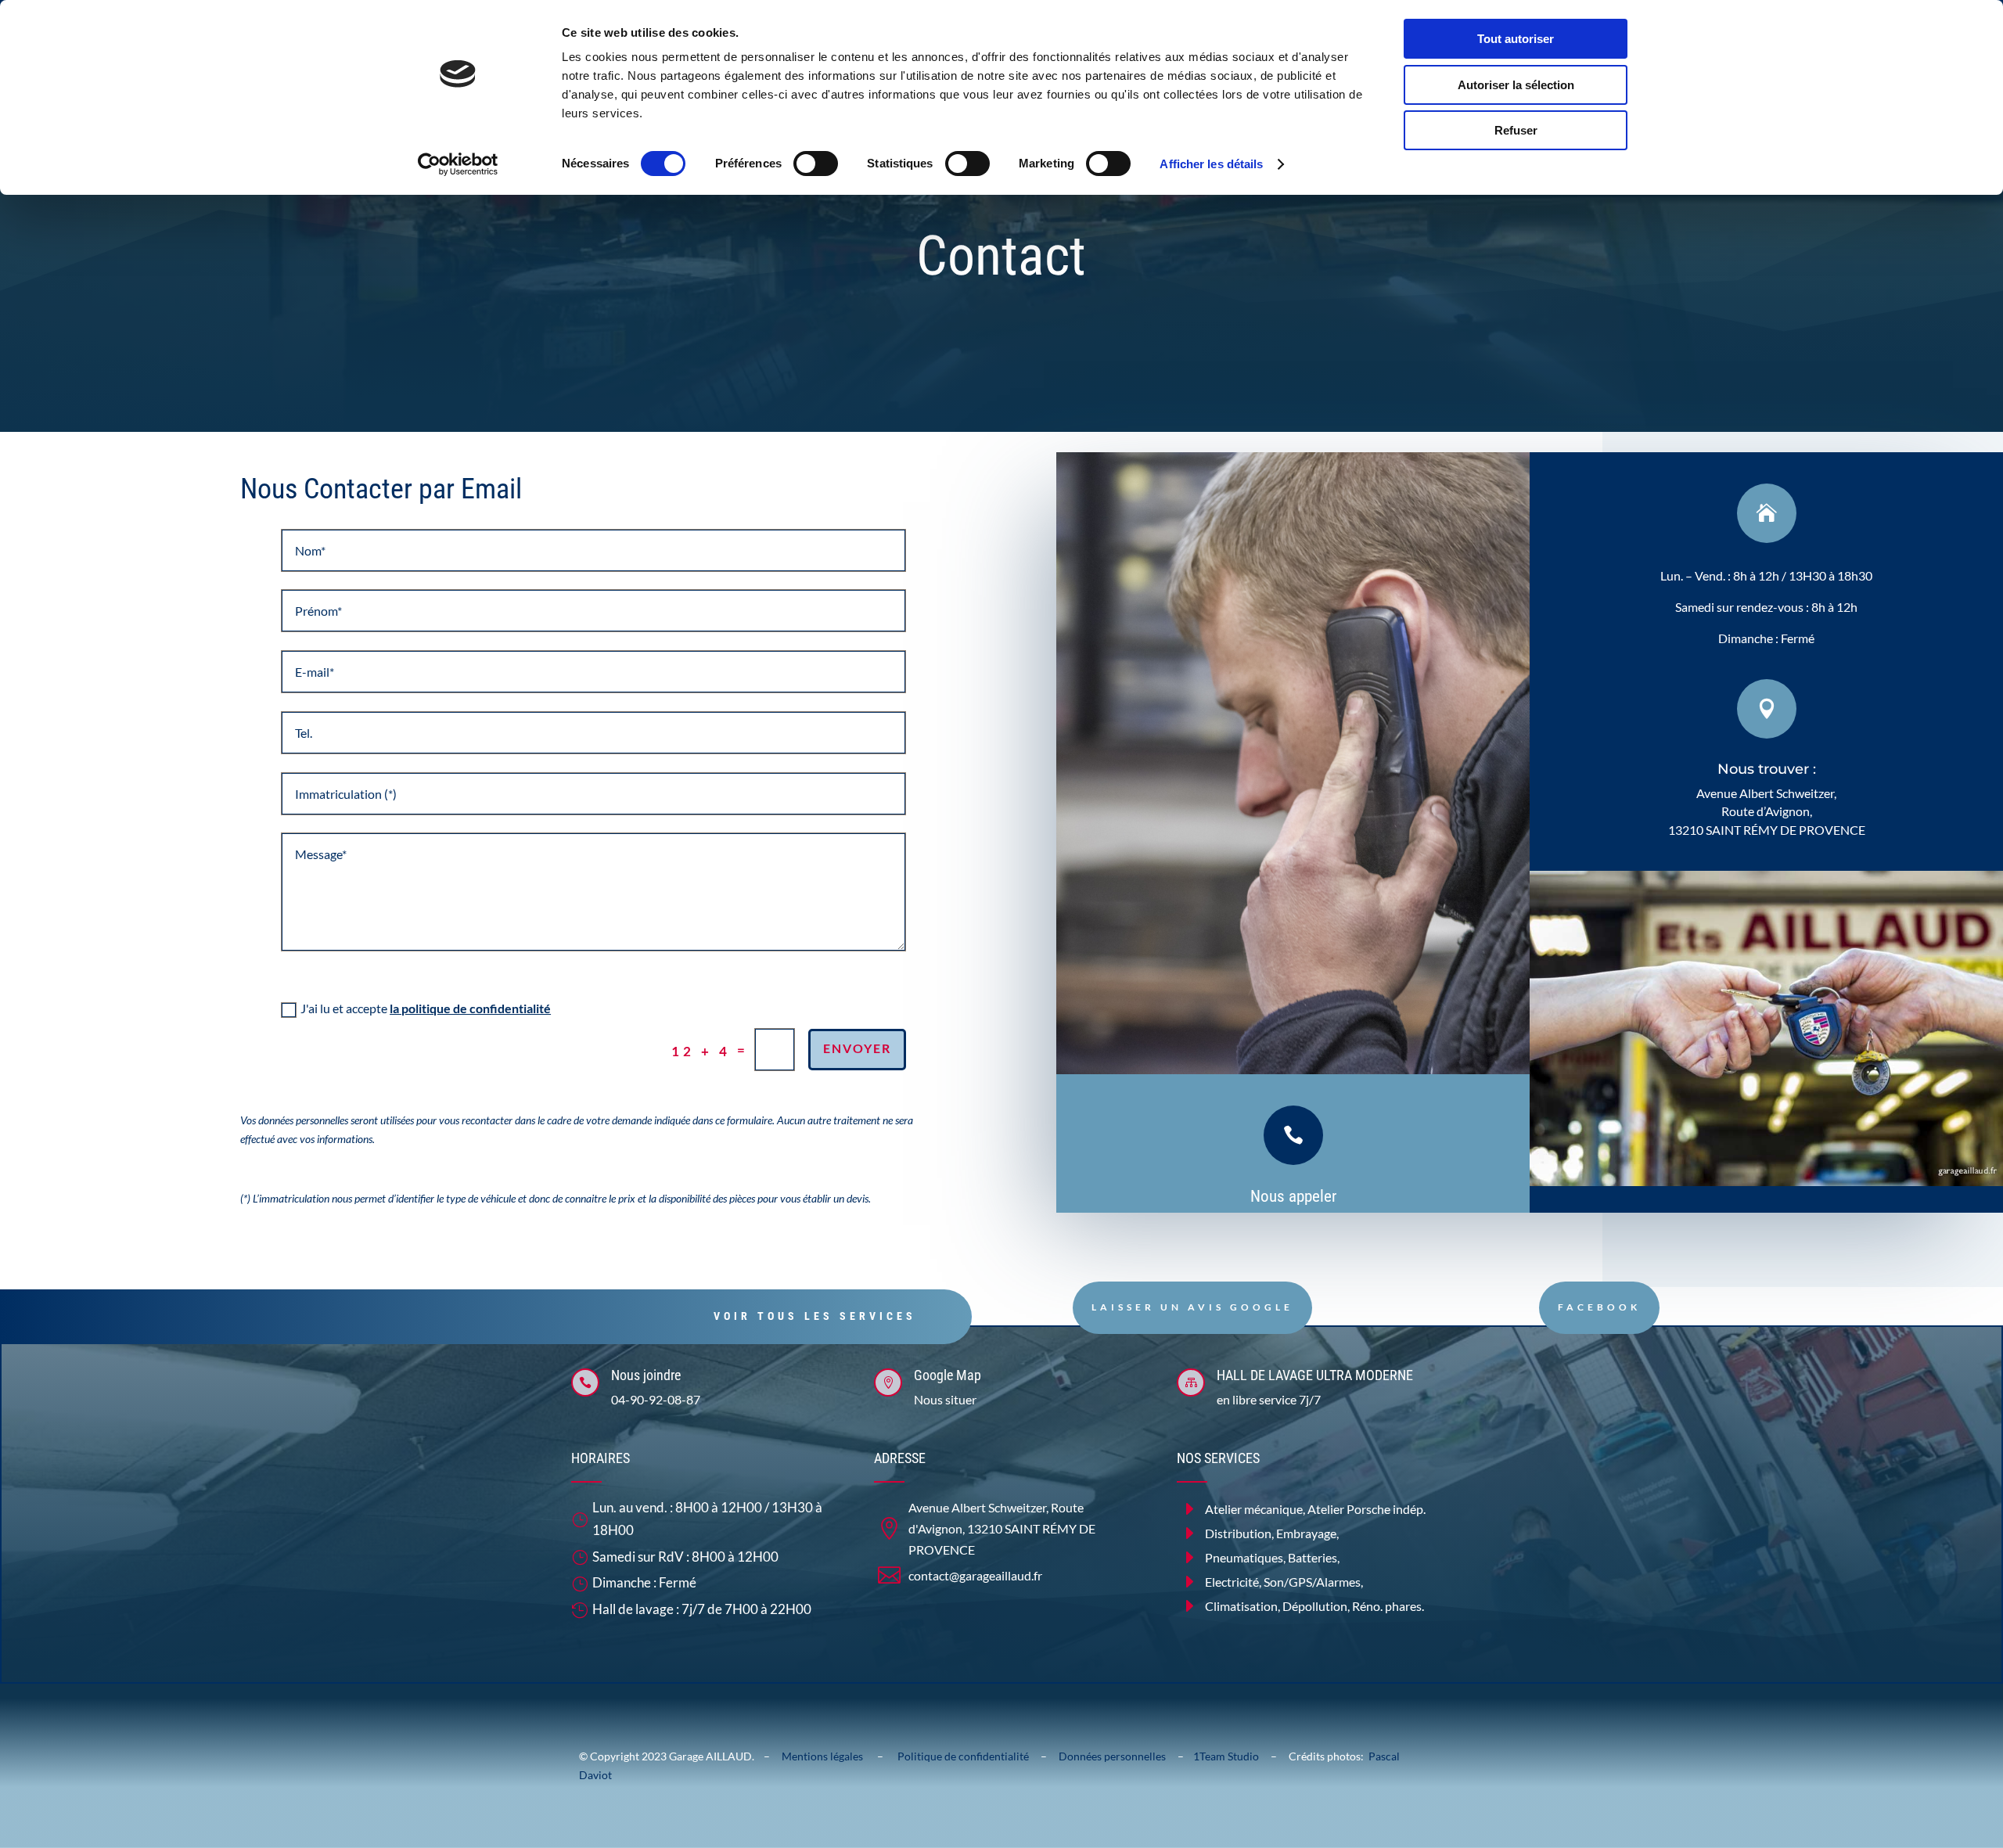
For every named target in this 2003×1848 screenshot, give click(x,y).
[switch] (816, 164)
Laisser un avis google (1192, 1307)
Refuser (1516, 130)
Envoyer (857, 1048)
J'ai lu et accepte (426, 1008)
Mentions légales (829, 1756)
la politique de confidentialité (470, 1008)
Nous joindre (646, 1375)
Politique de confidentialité (963, 1756)
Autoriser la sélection (1516, 85)
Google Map (948, 1375)
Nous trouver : (1767, 769)
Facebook (1599, 1307)
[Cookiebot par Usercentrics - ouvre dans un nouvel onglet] (458, 164)
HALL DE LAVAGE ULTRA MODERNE (1315, 1375)
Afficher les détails (1211, 164)
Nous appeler (1293, 1196)
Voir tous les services (815, 1316)
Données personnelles (1116, 1756)
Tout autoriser (1516, 39)
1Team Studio (1226, 1756)
